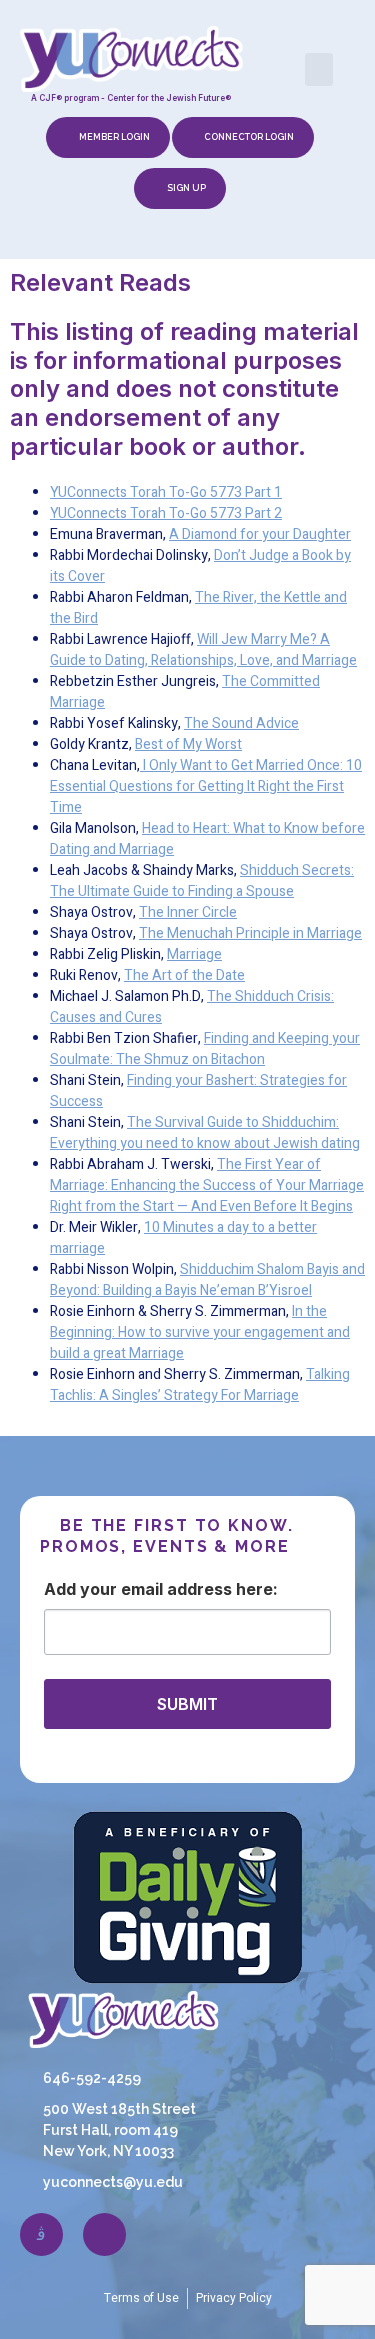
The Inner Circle (188, 912)
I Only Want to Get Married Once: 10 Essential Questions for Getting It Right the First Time (206, 786)
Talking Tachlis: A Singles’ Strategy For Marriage (200, 1385)
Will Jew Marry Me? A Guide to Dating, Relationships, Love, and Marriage (203, 650)
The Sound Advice (241, 723)
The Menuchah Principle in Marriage (250, 933)
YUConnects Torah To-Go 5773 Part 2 (166, 513)
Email (142, 1589)
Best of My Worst (188, 744)
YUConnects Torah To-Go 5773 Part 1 (166, 492)
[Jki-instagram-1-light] (41, 2234)
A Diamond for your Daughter (260, 534)
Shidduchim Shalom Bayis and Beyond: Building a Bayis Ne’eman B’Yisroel (207, 1280)
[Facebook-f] (104, 2234)
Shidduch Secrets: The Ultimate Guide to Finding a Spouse (202, 881)
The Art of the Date (184, 975)
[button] (319, 69)
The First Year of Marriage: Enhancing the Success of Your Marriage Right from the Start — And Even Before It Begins (207, 1185)
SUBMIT (187, 1704)
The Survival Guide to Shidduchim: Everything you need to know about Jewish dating (205, 1133)
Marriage (194, 954)
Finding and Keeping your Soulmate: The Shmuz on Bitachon (205, 1049)
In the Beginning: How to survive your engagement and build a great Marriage (200, 1332)
